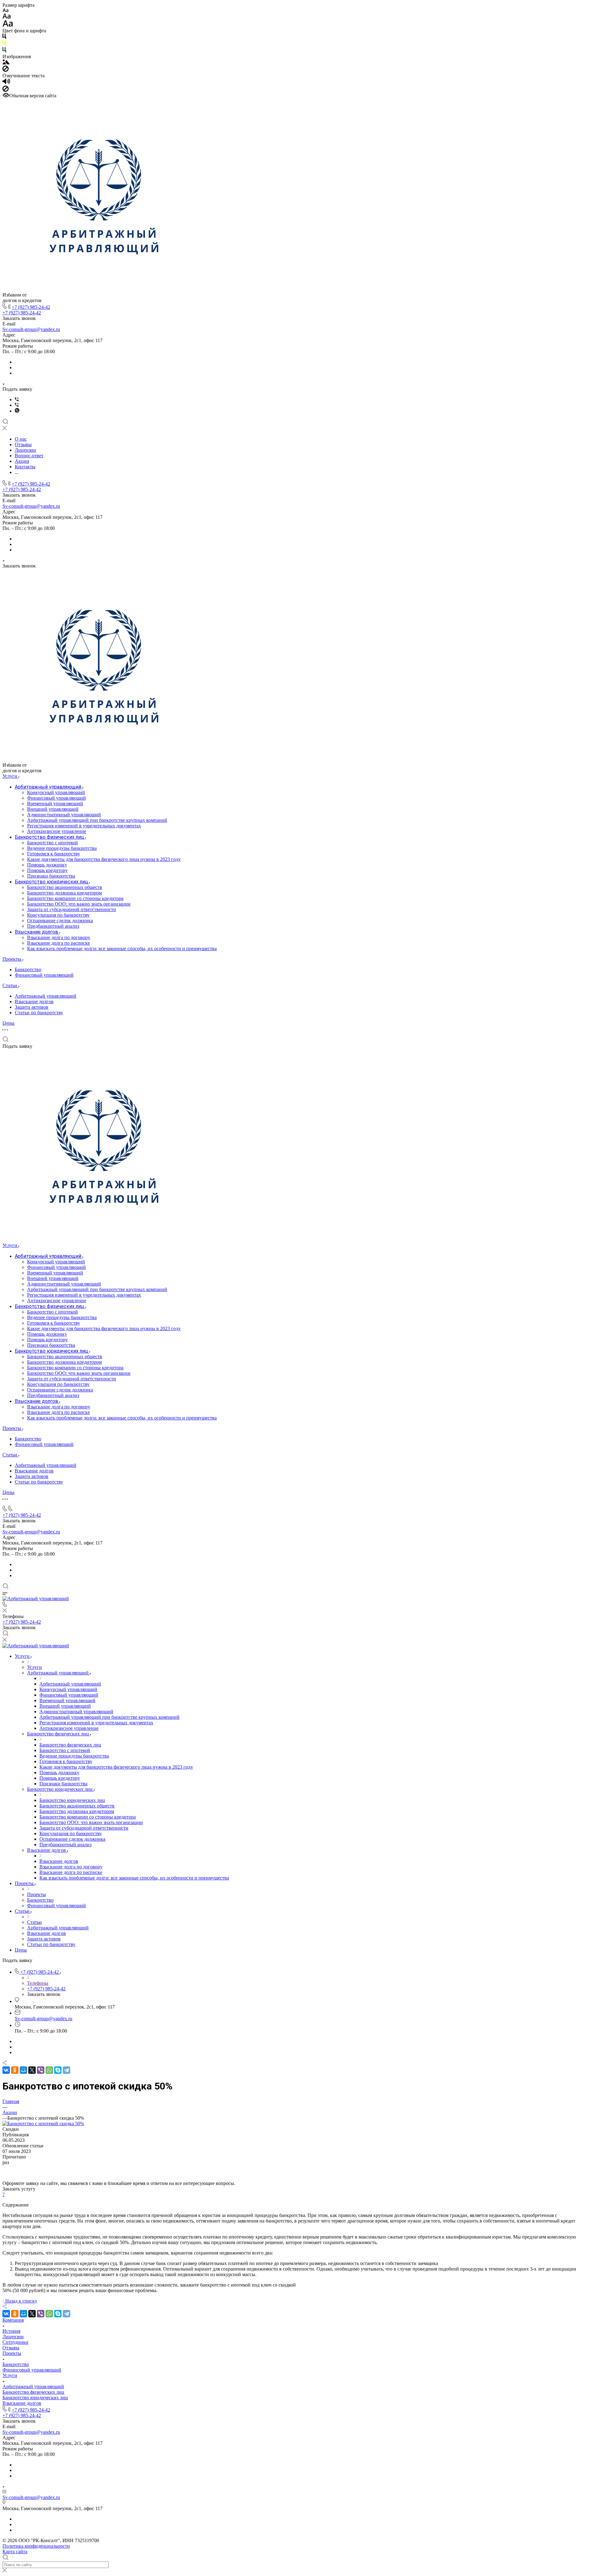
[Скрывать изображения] (6, 70)
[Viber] (17, 400)
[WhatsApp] (49, 2070)
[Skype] (58, 2070)
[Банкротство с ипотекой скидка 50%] (43, 2124)
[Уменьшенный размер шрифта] (5, 11)
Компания (13, 2320)
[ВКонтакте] (6, 2070)
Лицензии (13, 2337)
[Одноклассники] (15, 2070)
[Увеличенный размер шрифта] (8, 25)
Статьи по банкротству (39, 1013)
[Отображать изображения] (6, 63)
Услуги (10, 2375)
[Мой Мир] (23, 2070)
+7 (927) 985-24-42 (31, 307)
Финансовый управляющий (44, 975)
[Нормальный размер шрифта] (7, 17)
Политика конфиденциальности (36, 2546)
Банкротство (28, 969)
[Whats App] (17, 411)
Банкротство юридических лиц (35, 2398)
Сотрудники (15, 2342)
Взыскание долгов (34, 1001)
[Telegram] (66, 2070)
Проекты (12, 2353)
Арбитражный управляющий (46, 996)
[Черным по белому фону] (4, 37)
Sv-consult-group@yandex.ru (31, 329)
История (11, 2331)
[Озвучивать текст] (6, 83)
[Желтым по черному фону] (4, 44)
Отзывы (11, 2348)
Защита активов (32, 1007)
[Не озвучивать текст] (6, 90)
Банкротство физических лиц (33, 2392)
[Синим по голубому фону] (4, 51)
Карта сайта (15, 2552)
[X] (32, 2070)
